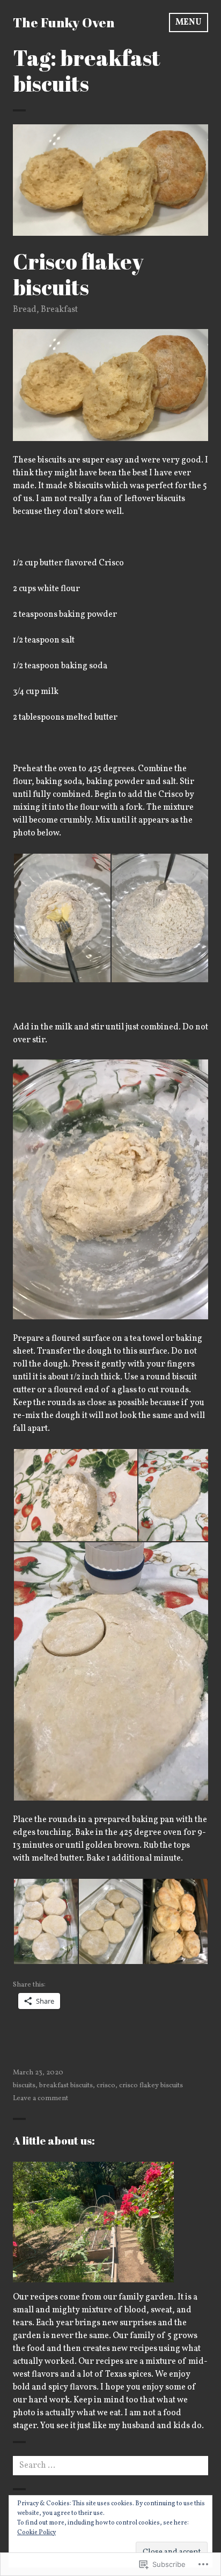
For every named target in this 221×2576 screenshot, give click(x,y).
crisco (106, 2086)
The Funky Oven (64, 22)
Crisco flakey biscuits (78, 274)
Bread (25, 310)
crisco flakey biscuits (151, 2086)
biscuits (24, 2086)
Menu (189, 23)
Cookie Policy (36, 2533)
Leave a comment (40, 2099)
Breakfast (59, 310)
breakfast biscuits (66, 2086)
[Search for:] (110, 2466)
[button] (62, 918)
